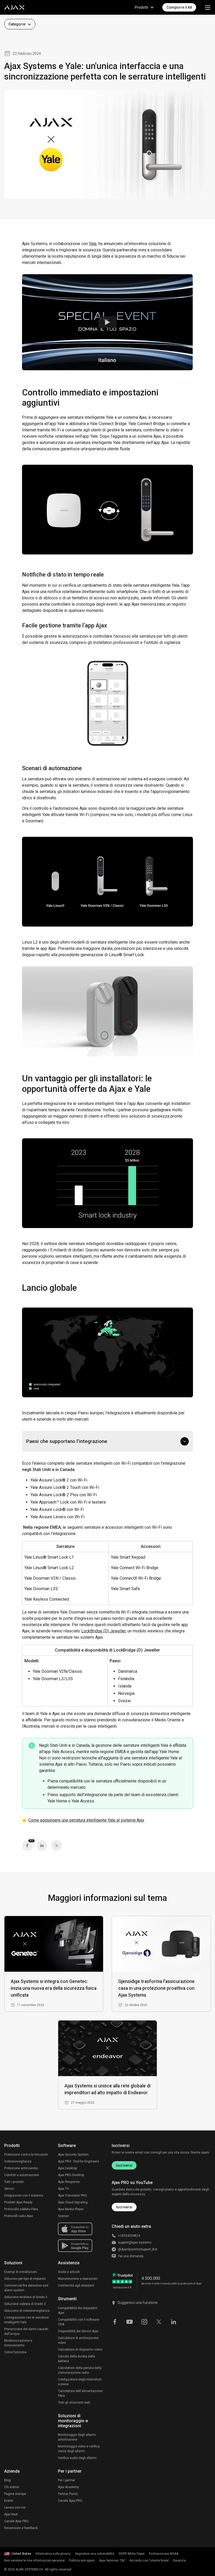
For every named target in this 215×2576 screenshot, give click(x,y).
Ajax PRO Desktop (71, 2175)
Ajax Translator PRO (72, 2196)
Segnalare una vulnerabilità (95, 2554)
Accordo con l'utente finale (149, 2561)
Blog (7, 2480)
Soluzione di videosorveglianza (27, 2311)
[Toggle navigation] (208, 7)
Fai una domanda (131, 2256)
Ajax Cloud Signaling (73, 2202)
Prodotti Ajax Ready (18, 2202)
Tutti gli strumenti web (74, 2403)
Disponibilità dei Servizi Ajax (78, 2331)
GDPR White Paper (132, 2554)
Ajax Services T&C (112, 2561)
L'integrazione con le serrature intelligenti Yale (26, 2320)
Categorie (17, 24)
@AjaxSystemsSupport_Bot (138, 2249)
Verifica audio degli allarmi (77, 2458)
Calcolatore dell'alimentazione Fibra (80, 2393)
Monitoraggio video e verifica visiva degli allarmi (79, 2449)
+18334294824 (129, 2236)
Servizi (9, 2189)
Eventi (9, 2501)
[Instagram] (144, 2321)
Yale (93, 244)
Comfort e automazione (21, 2175)
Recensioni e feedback (21, 2528)
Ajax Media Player (71, 2209)
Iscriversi (124, 2165)
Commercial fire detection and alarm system (26, 2288)
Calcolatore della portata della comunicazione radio (80, 2370)
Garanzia (179, 2561)
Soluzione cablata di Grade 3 (25, 2304)
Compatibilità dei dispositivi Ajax (78, 2310)
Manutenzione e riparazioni (78, 2279)
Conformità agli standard (76, 2286)
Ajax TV (63, 2189)
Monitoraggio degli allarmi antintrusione (77, 2437)
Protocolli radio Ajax (19, 2216)
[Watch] (107, 322)
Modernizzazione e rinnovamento (18, 2343)
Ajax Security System (73, 2155)
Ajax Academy (68, 2487)
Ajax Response (69, 2182)
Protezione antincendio (21, 2168)
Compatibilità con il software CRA (79, 2322)
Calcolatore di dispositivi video (80, 2350)
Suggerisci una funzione (138, 2303)
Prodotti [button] (141, 7)
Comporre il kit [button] (179, 7)
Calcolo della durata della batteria (76, 2359)
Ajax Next (11, 2514)
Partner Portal (68, 2494)
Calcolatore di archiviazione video (78, 2340)
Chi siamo (12, 2487)
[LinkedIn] (42, 1845)
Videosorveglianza (18, 2161)
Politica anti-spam (82, 2561)
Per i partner (67, 2480)
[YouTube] (130, 2321)
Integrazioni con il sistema (24, 2196)
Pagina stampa (15, 2494)
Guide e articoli (69, 2272)
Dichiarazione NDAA (164, 2554)
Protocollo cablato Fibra (21, 2209)
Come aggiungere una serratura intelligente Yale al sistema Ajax (86, 1820)
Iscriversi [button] (124, 2207)
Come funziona (15, 2352)
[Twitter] (57, 1845)
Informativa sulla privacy (53, 2554)
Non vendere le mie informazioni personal (34, 2561)
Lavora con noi (15, 2508)
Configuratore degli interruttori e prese (80, 2382)
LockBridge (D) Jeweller (103, 1631)
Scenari (63, 2216)
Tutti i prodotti (14, 2182)
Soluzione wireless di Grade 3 (26, 2297)
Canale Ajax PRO (16, 2521)
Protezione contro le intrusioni (26, 2155)
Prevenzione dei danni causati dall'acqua (26, 2331)
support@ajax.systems (135, 2242)
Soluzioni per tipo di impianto (25, 2279)
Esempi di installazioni (21, 2272)
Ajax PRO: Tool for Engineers (79, 2161)
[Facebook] (115, 2321)
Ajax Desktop (67, 2168)
